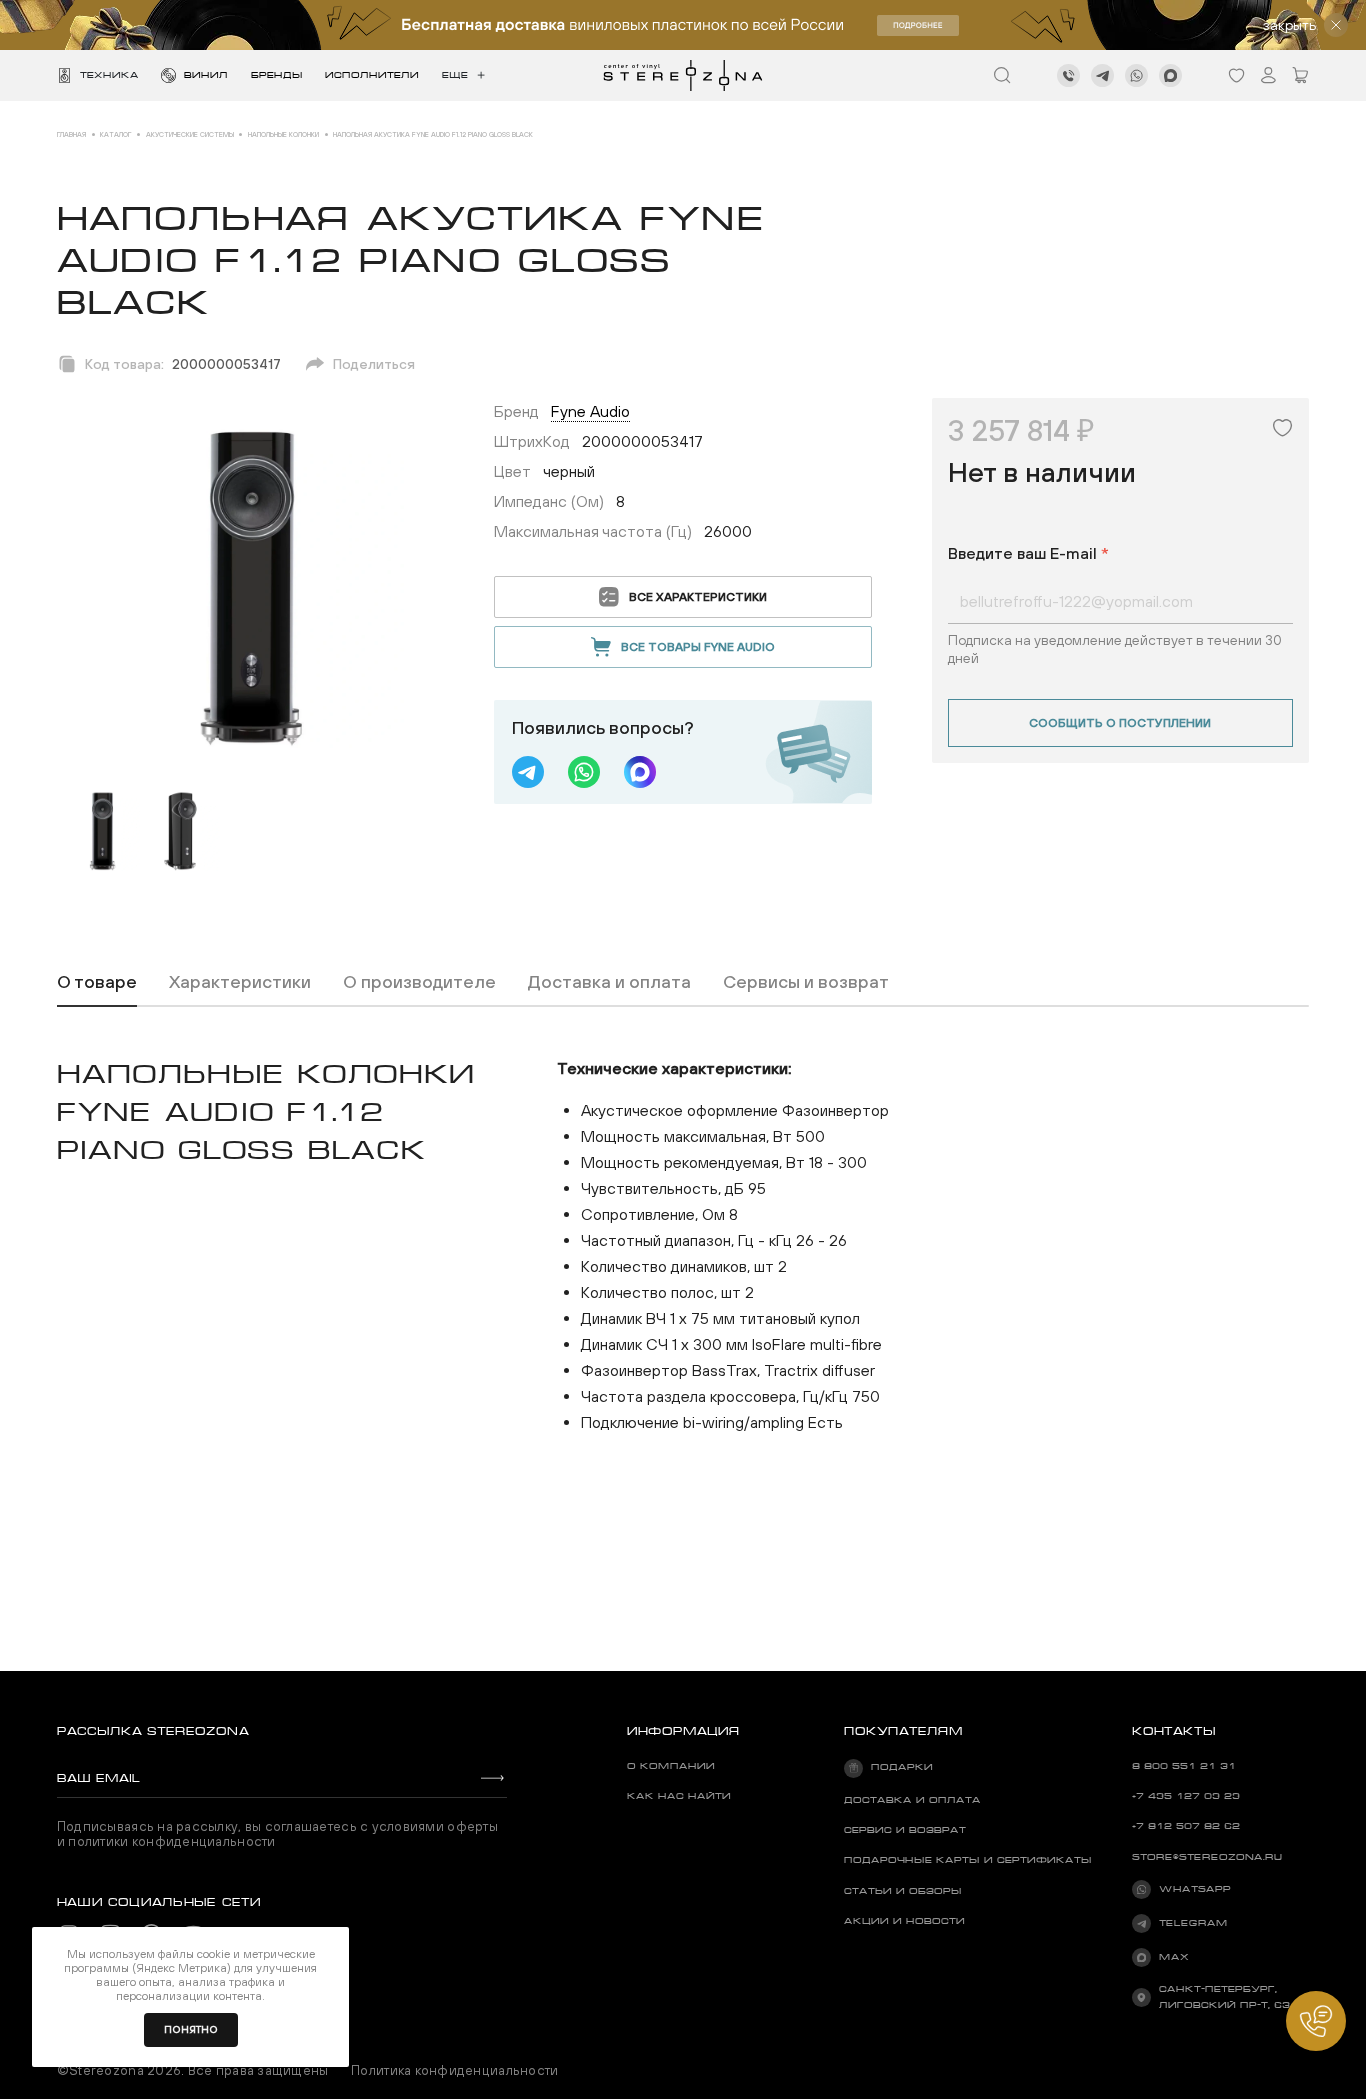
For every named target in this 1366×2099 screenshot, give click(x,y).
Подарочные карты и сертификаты (968, 1860)
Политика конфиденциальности (454, 2071)
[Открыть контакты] (1316, 2021)
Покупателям (903, 1731)
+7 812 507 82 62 (1186, 1826)
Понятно (191, 2029)
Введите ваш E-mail (1028, 553)
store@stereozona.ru (1207, 1857)
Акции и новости (904, 1921)
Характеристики (240, 981)
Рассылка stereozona (153, 1731)
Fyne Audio (590, 411)
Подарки (902, 1767)
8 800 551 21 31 (1184, 1766)
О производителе (419, 981)
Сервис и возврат (905, 1830)
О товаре (97, 981)
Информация (683, 1731)
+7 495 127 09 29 (1186, 1796)
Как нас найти (679, 1796)
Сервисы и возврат (806, 981)
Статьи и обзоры (903, 1891)
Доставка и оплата (609, 981)
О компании (671, 1766)
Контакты (1174, 1731)
